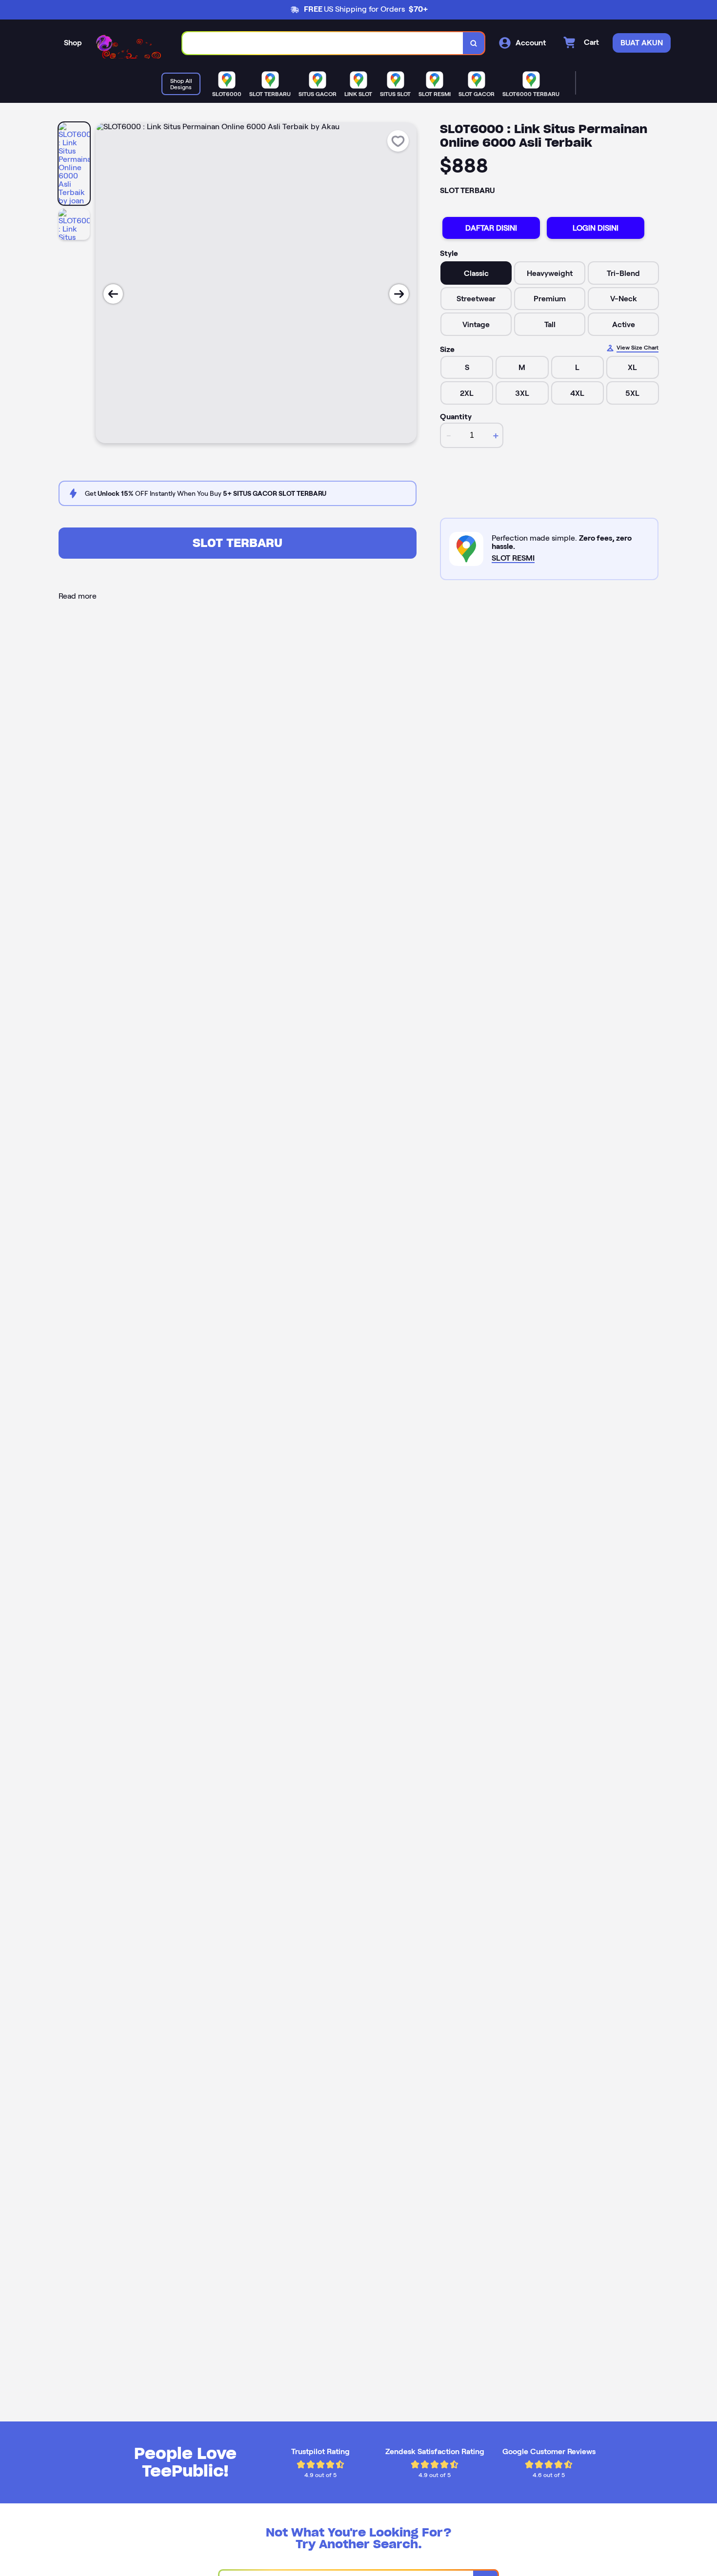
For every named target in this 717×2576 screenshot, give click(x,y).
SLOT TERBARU (238, 543)
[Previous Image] (113, 294)
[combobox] (323, 43)
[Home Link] (132, 43)
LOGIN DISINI (596, 228)
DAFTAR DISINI (491, 228)
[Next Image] (399, 294)
